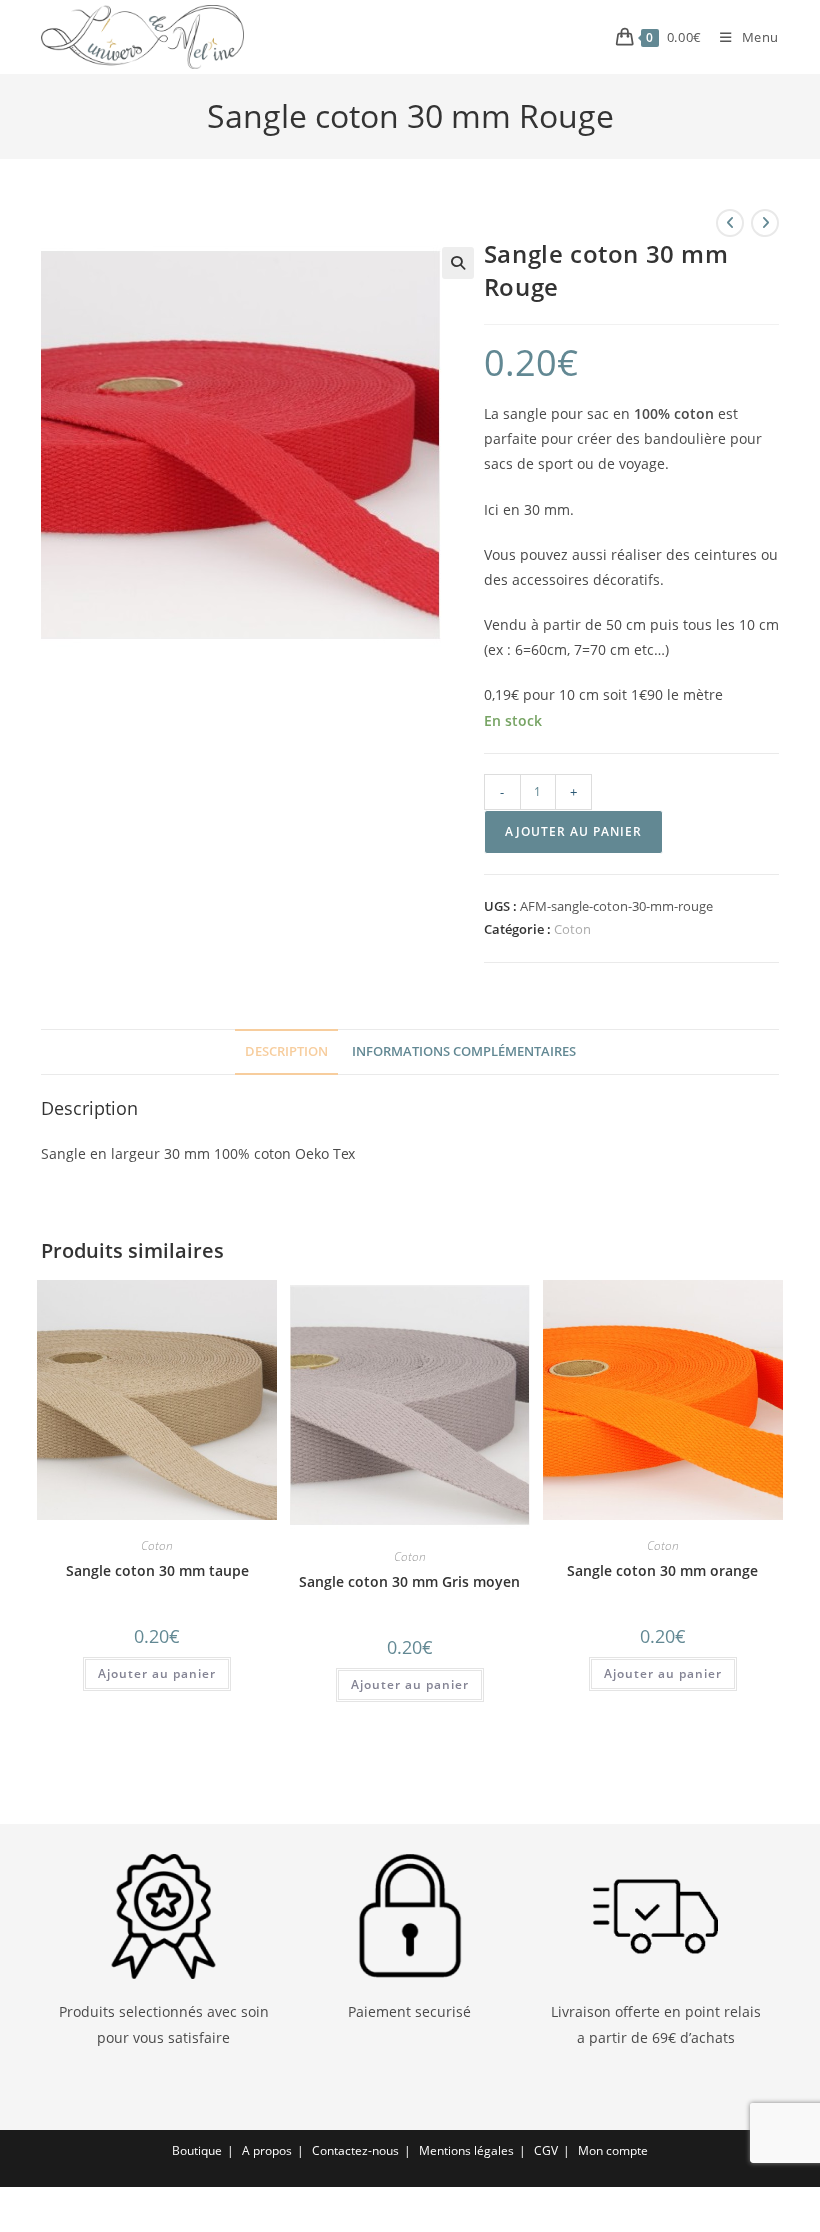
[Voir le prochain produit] (765, 223)
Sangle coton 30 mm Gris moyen (409, 1581)
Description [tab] (286, 1051)
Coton (572, 929)
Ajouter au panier (573, 831)
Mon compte (613, 2150)
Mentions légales (466, 2150)
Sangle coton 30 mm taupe (157, 1570)
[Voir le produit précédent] (730, 223)
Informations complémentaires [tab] (464, 1051)
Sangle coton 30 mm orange (662, 1570)
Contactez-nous (355, 2150)
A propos (267, 2150)
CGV (546, 2150)
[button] (458, 263)
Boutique (197, 2150)
